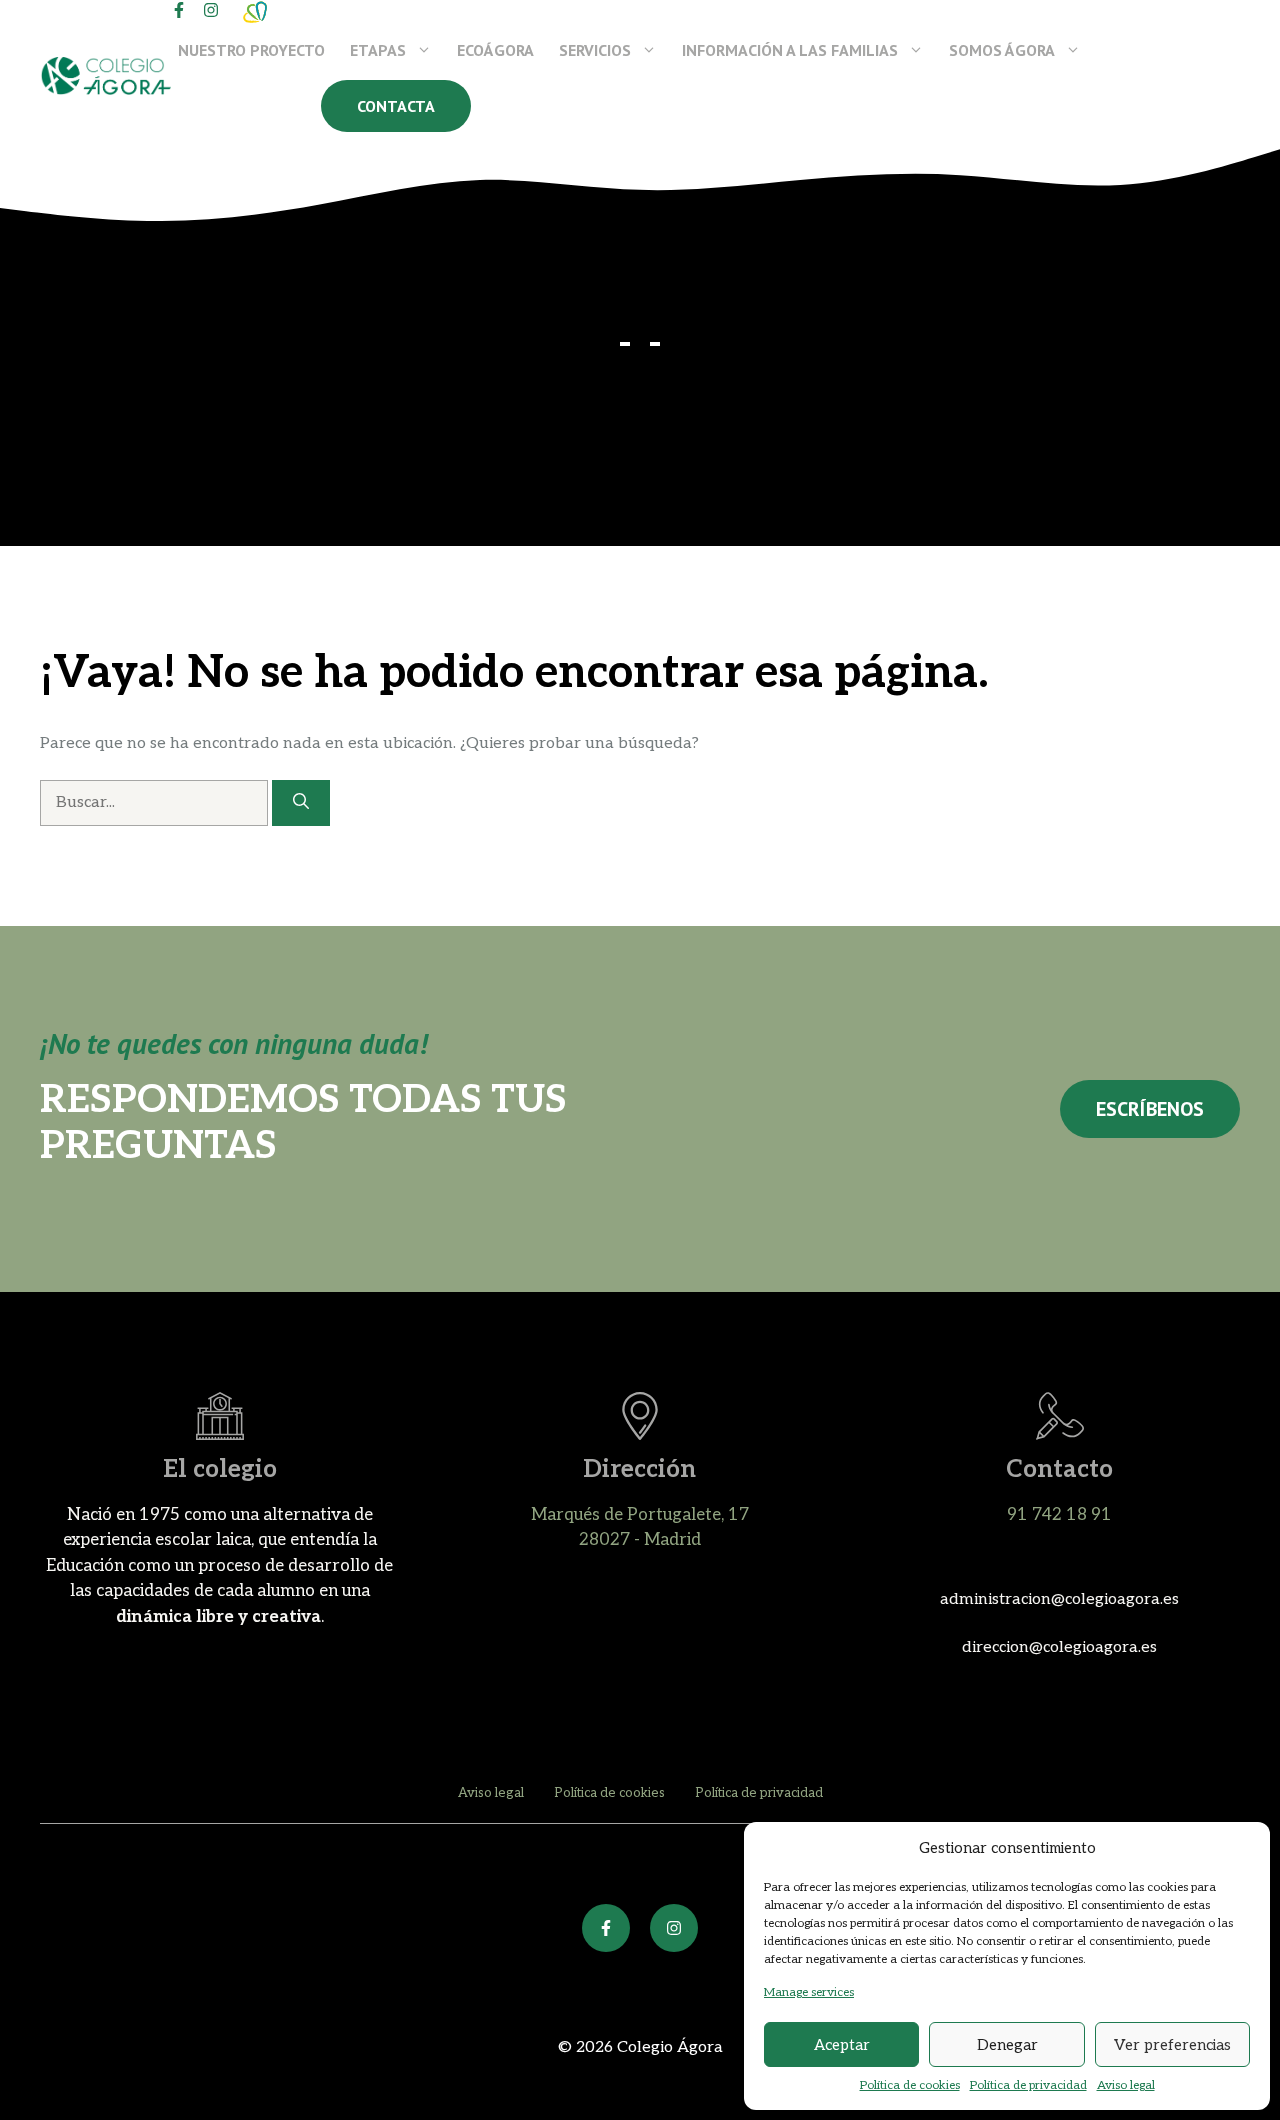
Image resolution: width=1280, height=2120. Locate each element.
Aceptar (842, 2045)
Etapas (378, 50)
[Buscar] (301, 803)
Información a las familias (790, 50)
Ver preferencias (1172, 2045)
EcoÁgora (495, 50)
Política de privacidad (1028, 2085)
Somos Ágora (1002, 50)
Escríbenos (1150, 1109)
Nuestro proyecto (251, 50)
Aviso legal (1126, 2085)
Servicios (595, 50)
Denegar (1007, 2045)
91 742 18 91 (1059, 1515)
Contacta (396, 106)
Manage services (809, 1992)
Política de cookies (910, 2085)
